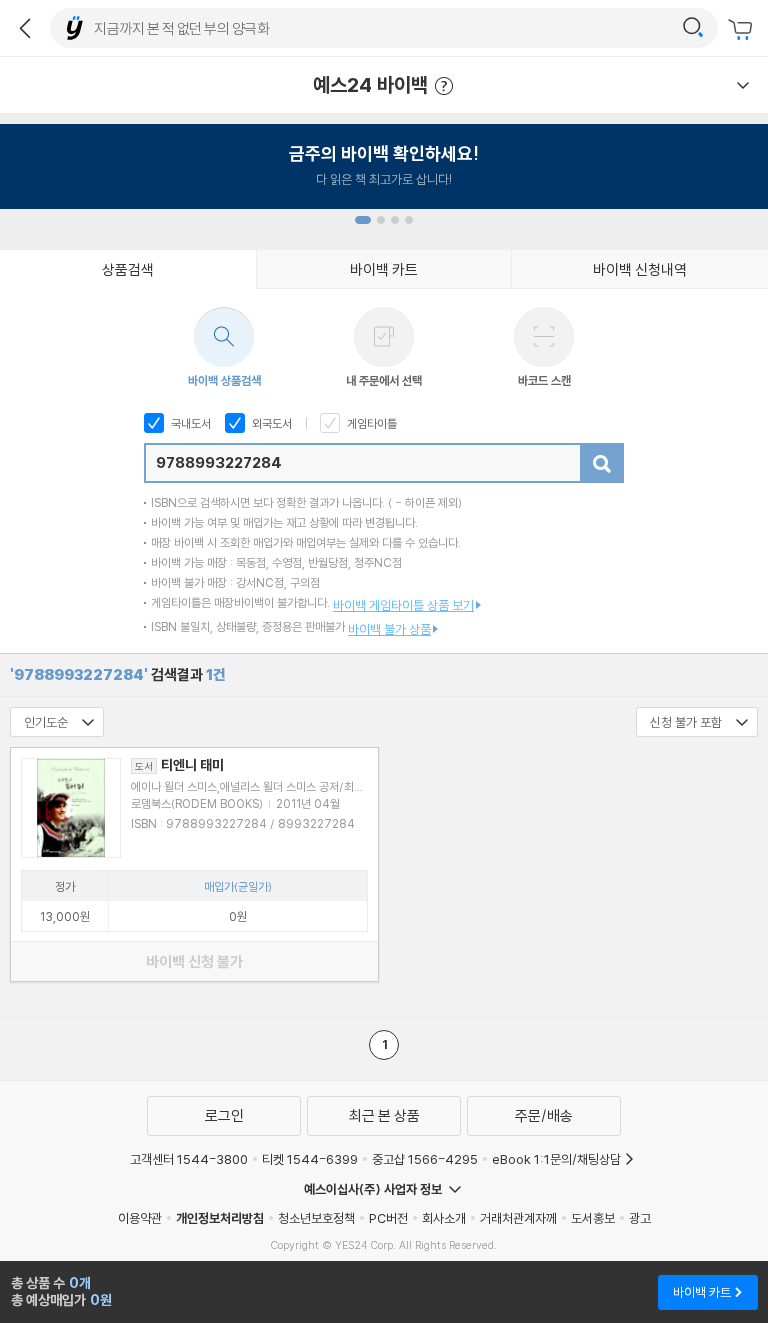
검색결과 (118, 674)
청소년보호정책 (316, 1218)
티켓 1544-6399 (310, 1159)
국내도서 (189, 423)
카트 (743, 30)
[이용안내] (743, 85)
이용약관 (140, 1218)
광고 (640, 1218)
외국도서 (270, 423)
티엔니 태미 (179, 765)
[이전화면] (25, 28)
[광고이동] (693, 28)
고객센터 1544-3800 (189, 1159)
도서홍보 (593, 1218)
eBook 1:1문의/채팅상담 (556, 1159)
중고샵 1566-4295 (425, 1159)
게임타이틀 (370, 423)
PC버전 (388, 1218)
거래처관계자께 (518, 1218)
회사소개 (444, 1218)
